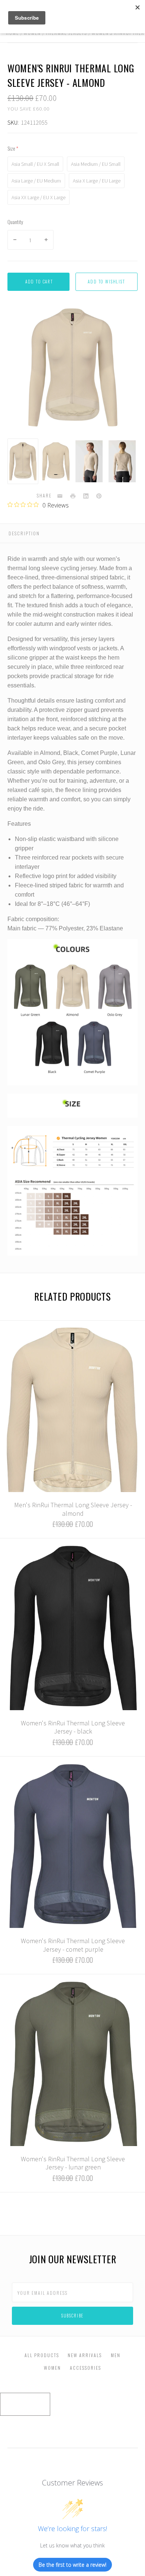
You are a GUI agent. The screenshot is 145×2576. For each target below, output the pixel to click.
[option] (23, 461)
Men (116, 2355)
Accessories (86, 2368)
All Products (42, 2355)
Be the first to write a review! (72, 2565)
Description (24, 533)
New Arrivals (85, 2355)
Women (52, 2368)
